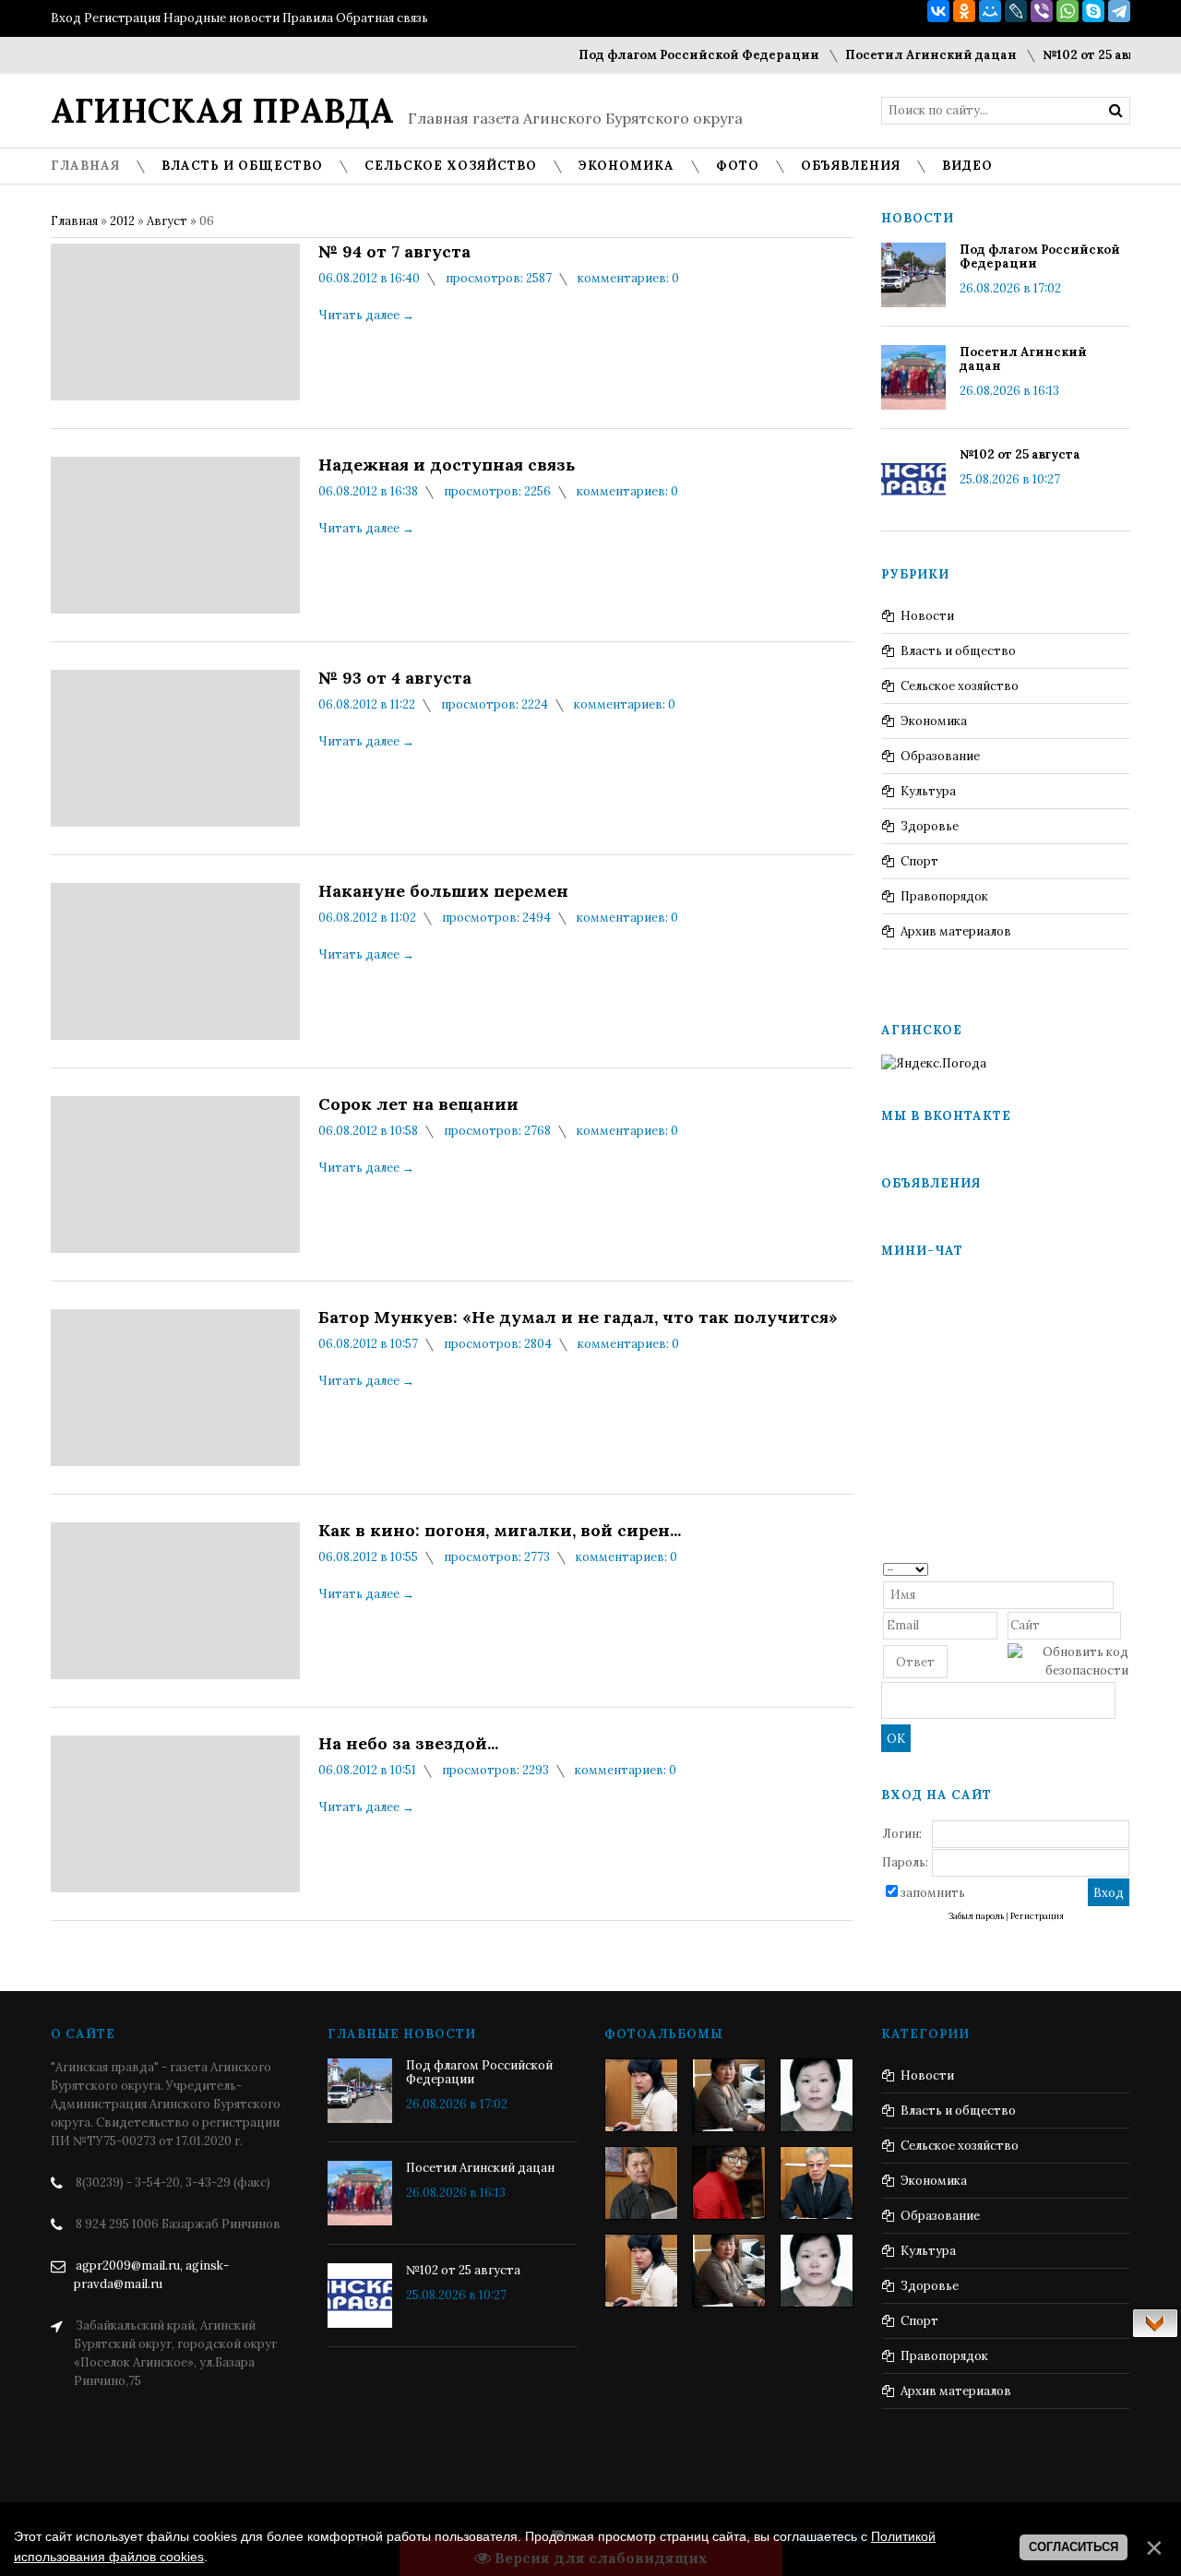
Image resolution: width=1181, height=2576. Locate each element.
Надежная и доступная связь (447, 465)
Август (167, 221)
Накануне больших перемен (443, 891)
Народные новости (221, 18)
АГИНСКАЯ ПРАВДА (222, 111)
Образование (940, 756)
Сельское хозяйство (960, 686)
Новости (927, 616)
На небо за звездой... (408, 1744)
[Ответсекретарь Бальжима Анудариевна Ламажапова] (729, 2183)
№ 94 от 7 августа (394, 252)
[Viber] (1042, 11)
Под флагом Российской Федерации (670, 55)
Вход (66, 18)
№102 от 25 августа (1074, 55)
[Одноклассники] (964, 11)
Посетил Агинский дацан (902, 55)
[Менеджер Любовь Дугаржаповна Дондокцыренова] (729, 2095)
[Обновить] (1122, 1568)
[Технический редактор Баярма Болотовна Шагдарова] (641, 2095)
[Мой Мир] (990, 11)
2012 (122, 221)
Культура (928, 791)
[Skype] (1093, 11)
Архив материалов (956, 931)
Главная (74, 221)
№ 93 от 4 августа (395, 678)
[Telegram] (1119, 11)
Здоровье (930, 826)
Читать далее (366, 315)
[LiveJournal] (1016, 11)
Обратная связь (382, 18)
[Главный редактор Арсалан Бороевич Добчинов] (817, 2183)
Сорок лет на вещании (418, 1104)
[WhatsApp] (1068, 11)
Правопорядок (944, 896)
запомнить (933, 1893)
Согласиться (1074, 2547)
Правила (308, 18)
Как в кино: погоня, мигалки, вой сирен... (500, 1531)
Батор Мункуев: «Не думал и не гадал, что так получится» (578, 1318)
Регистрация (122, 18)
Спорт (919, 861)
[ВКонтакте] (938, 11)
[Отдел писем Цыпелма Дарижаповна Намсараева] (817, 2095)
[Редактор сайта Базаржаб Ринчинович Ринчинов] (641, 2183)
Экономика (934, 721)
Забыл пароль (976, 1916)
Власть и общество (958, 651)
